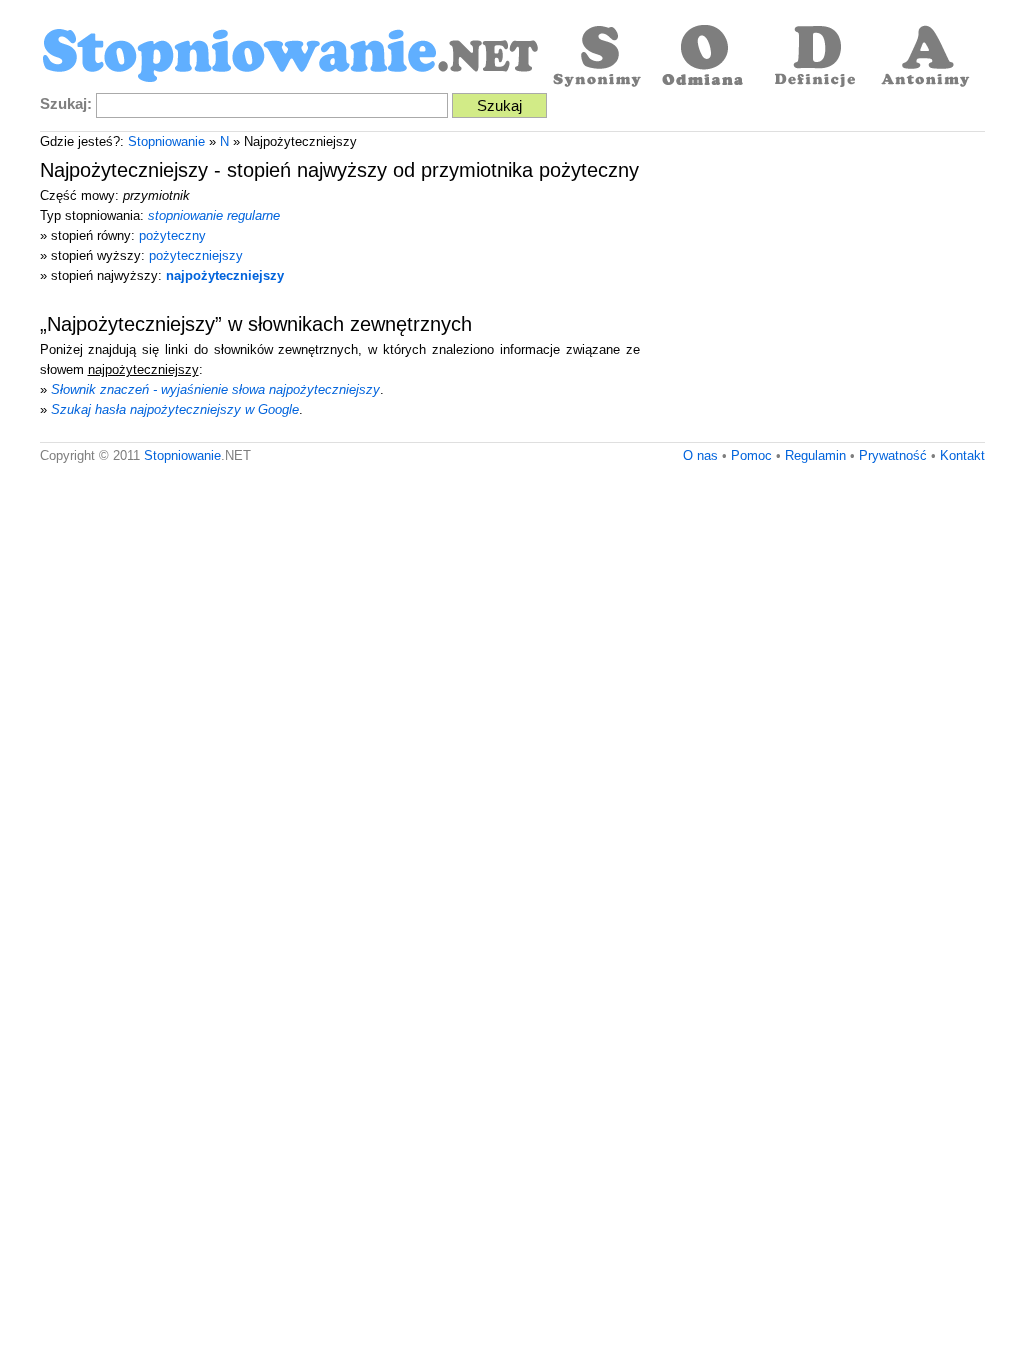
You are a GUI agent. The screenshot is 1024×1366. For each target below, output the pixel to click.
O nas (700, 455)
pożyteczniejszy (196, 255)
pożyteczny (172, 235)
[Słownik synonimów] (595, 58)
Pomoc (751, 455)
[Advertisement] (817, 292)
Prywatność (893, 455)
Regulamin (815, 455)
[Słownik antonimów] (925, 58)
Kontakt (962, 455)
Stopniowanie (166, 141)
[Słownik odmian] (705, 58)
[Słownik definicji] (815, 58)
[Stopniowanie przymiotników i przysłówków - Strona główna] (290, 58)
